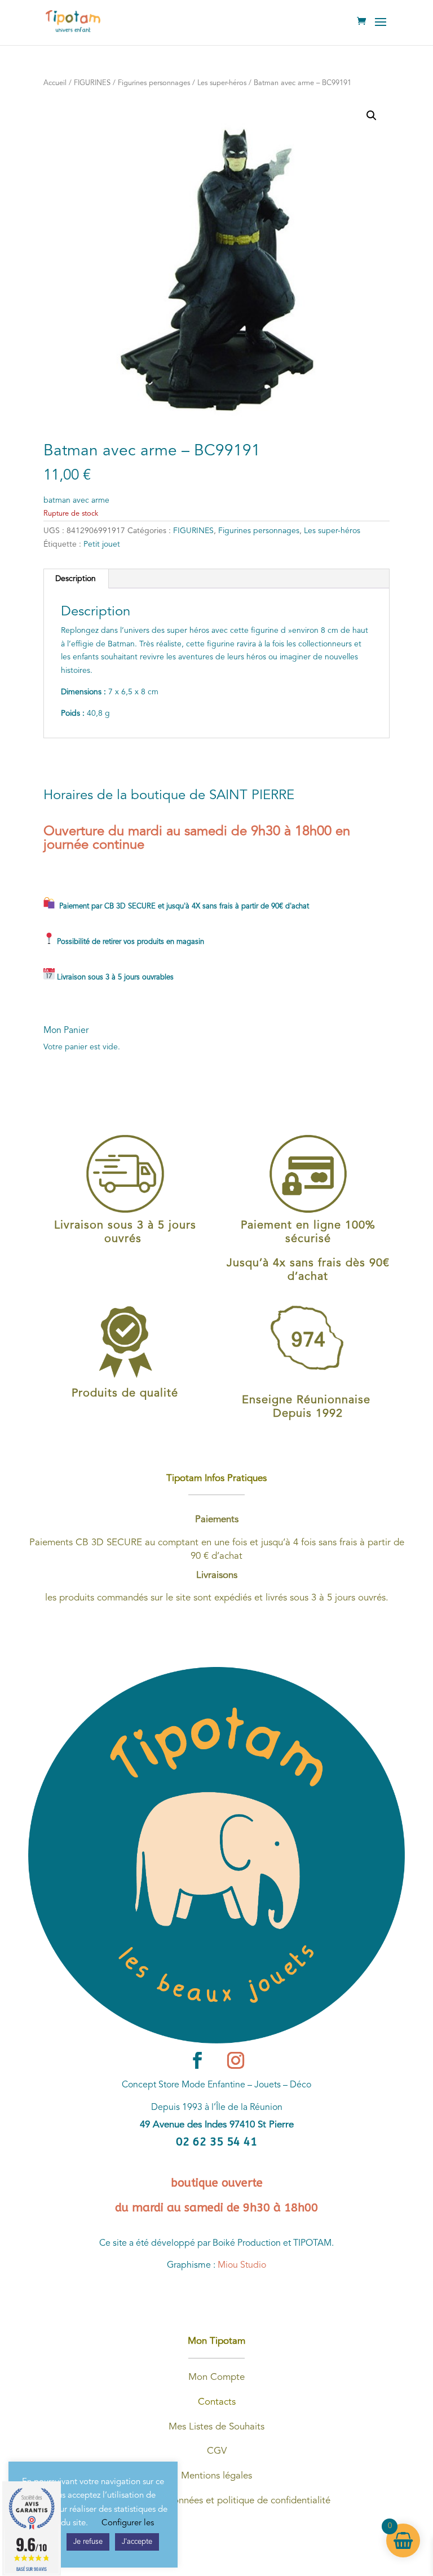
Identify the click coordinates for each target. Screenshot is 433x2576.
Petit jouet (102, 544)
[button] (372, 116)
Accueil (55, 83)
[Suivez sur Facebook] (197, 2060)
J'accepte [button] (137, 2542)
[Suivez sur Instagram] (236, 2060)
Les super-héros (222, 83)
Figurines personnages (154, 83)
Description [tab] (76, 579)
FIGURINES (92, 83)
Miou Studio (242, 2265)
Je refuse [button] (88, 2542)
